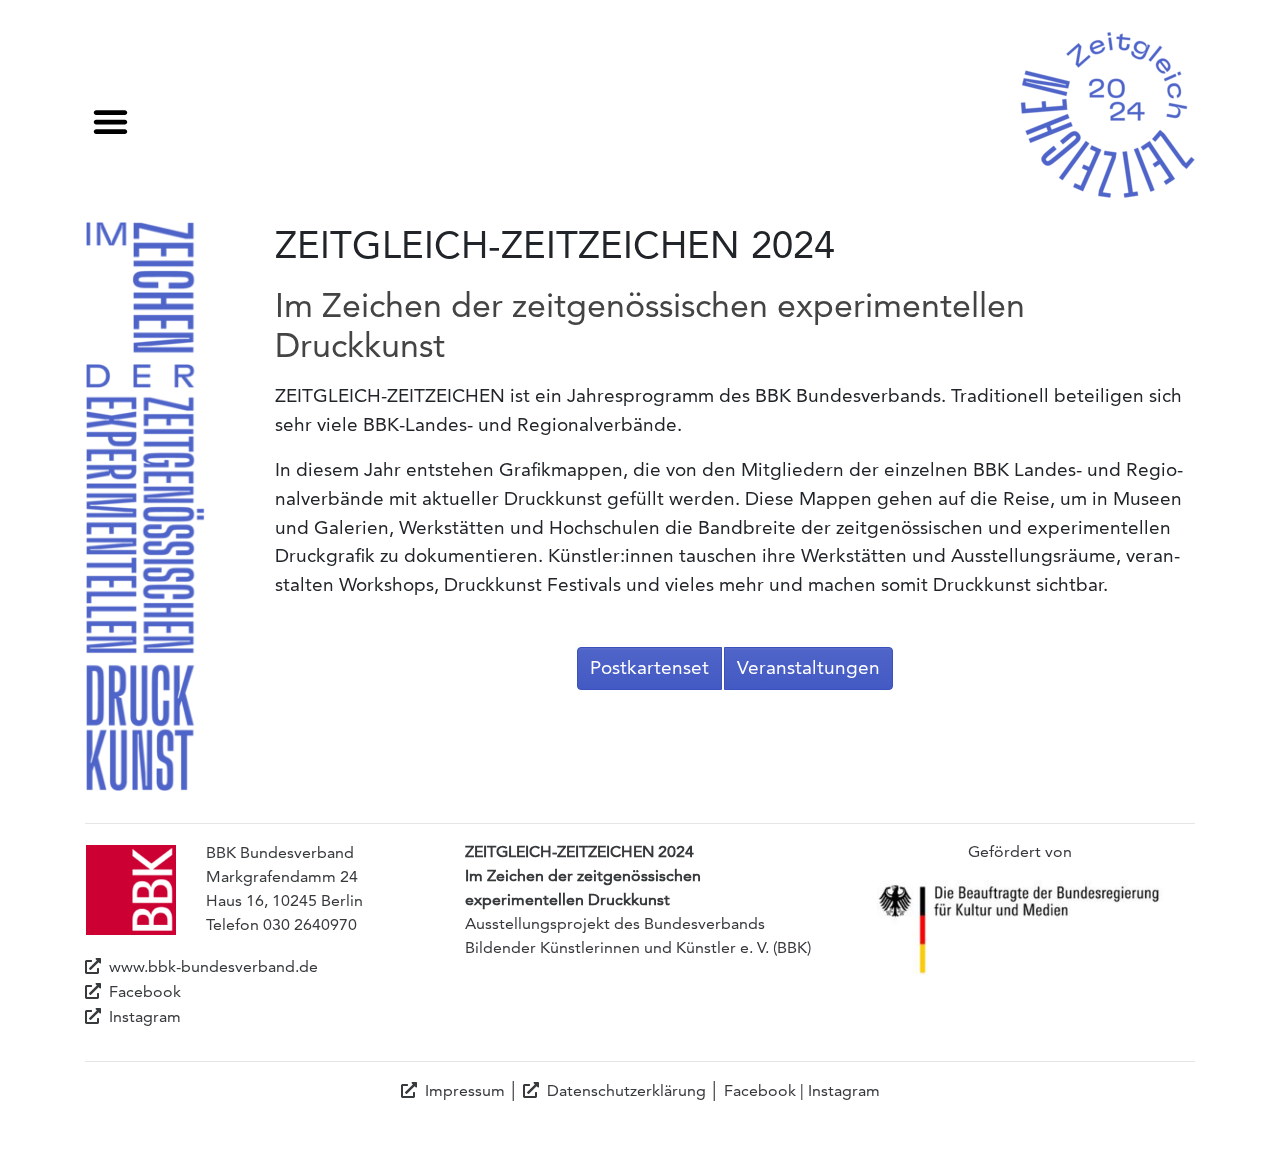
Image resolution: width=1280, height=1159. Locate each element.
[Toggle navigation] (110, 116)
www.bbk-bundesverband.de (213, 966)
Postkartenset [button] (649, 667)
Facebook (145, 991)
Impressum (465, 1090)
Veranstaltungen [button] (808, 667)
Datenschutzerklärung (626, 1090)
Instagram (145, 1016)
